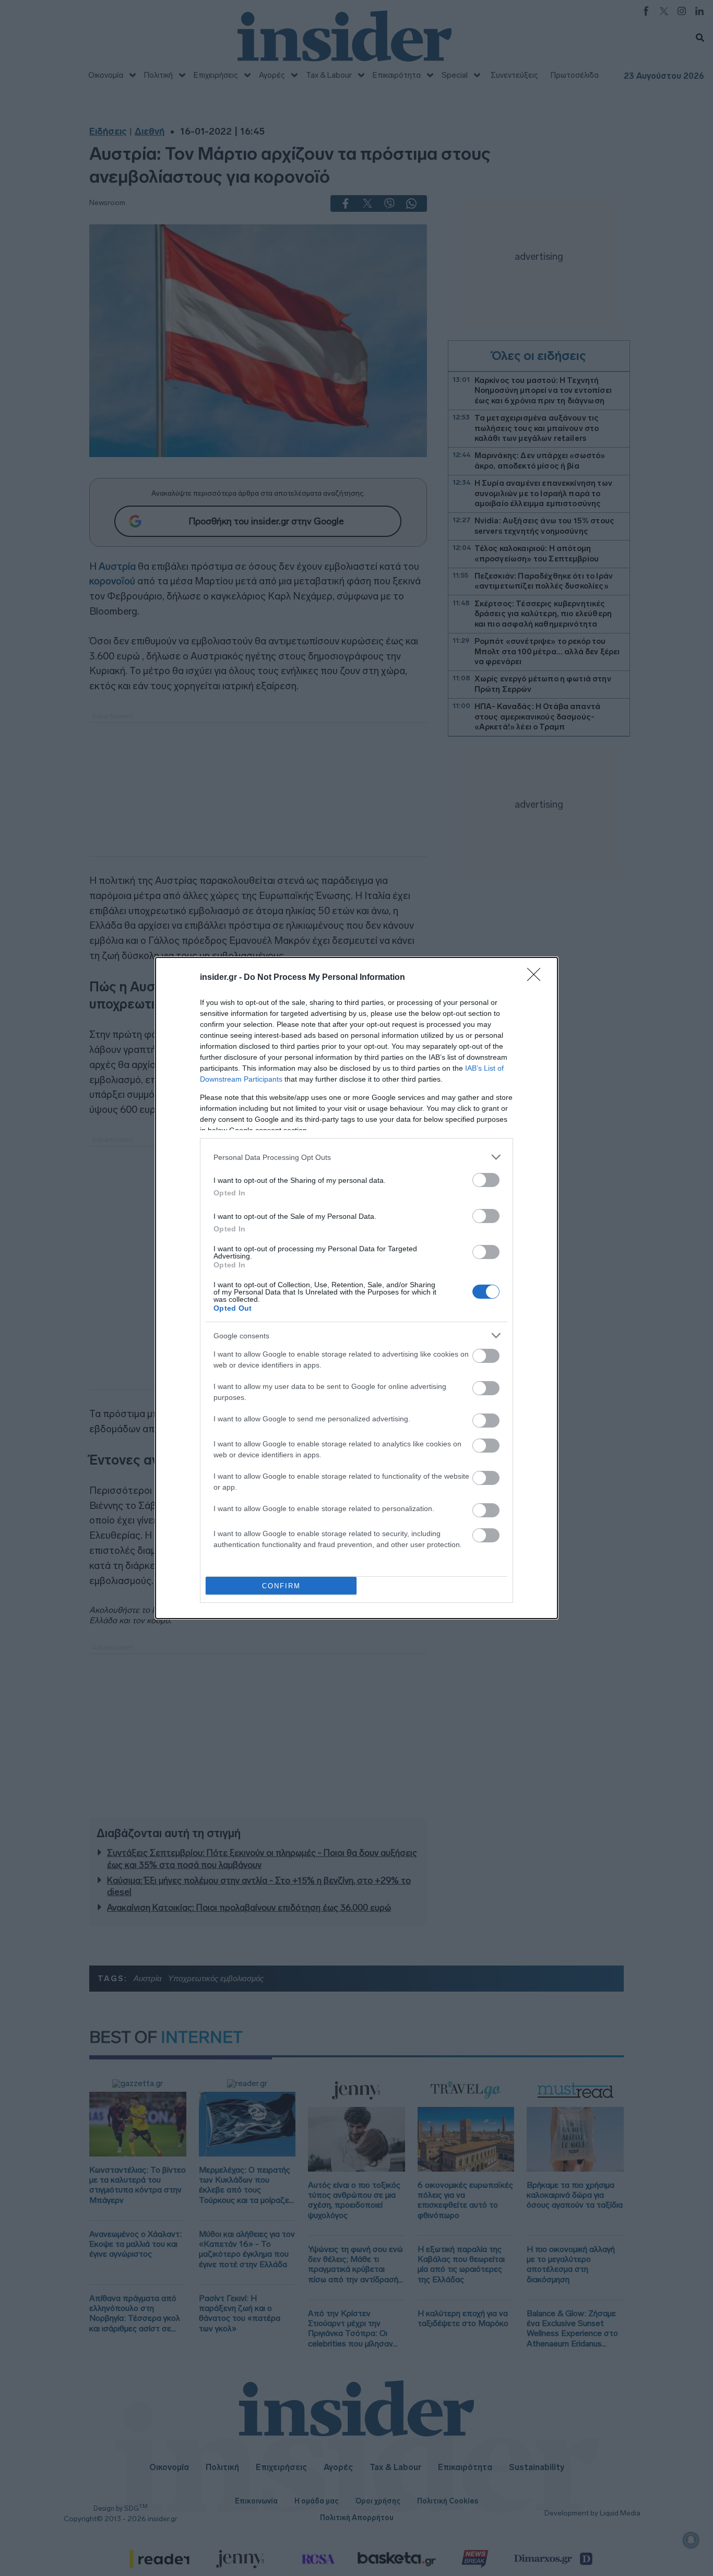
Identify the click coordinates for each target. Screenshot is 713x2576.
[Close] (537, 978)
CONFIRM (281, 1586)
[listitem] (356, 1157)
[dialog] (356, 1288)
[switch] (486, 1180)
